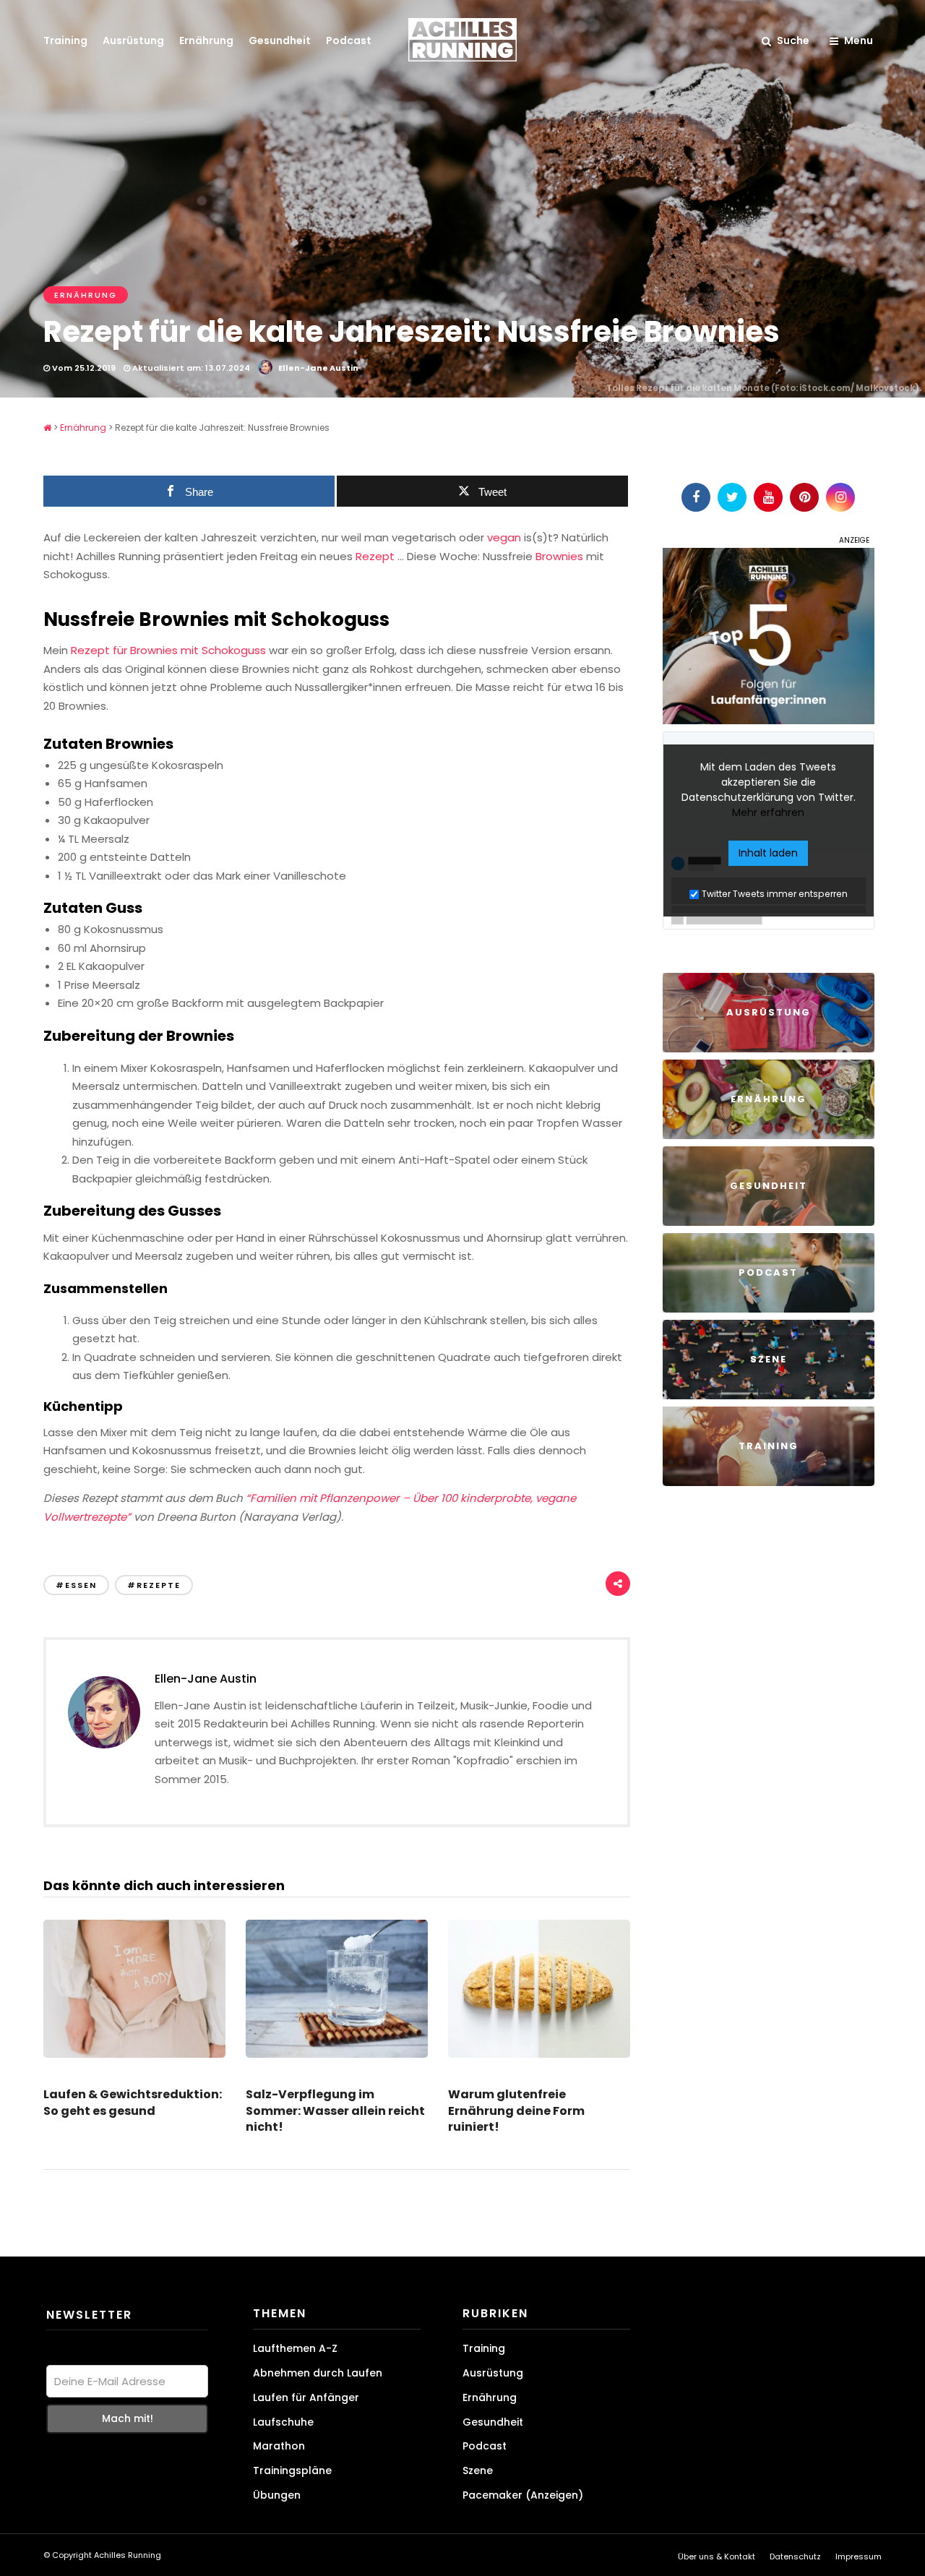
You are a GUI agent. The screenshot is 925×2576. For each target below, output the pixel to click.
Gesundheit (280, 40)
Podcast (349, 40)
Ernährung (206, 40)
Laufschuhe (283, 2421)
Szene (478, 2470)
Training (65, 40)
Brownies (559, 556)
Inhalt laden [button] (768, 853)
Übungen (277, 2495)
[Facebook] (696, 497)
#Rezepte (154, 1585)
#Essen (76, 1585)
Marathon (279, 2446)
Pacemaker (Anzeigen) (523, 2495)
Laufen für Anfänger (306, 2397)
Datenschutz (795, 2556)
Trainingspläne (292, 2470)
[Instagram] (840, 497)
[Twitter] (732, 497)
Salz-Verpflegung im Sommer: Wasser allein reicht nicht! (335, 2111)
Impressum (859, 2556)
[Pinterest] (804, 497)
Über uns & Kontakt (717, 2556)
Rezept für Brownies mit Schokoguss (170, 650)
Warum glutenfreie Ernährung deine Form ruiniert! (516, 2111)
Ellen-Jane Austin (318, 368)
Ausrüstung (133, 40)
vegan (504, 537)
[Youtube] (768, 497)
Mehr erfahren (768, 812)
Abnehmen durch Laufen (318, 2373)
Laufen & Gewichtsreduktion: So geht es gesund (133, 2102)
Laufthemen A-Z (295, 2348)
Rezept (375, 556)
